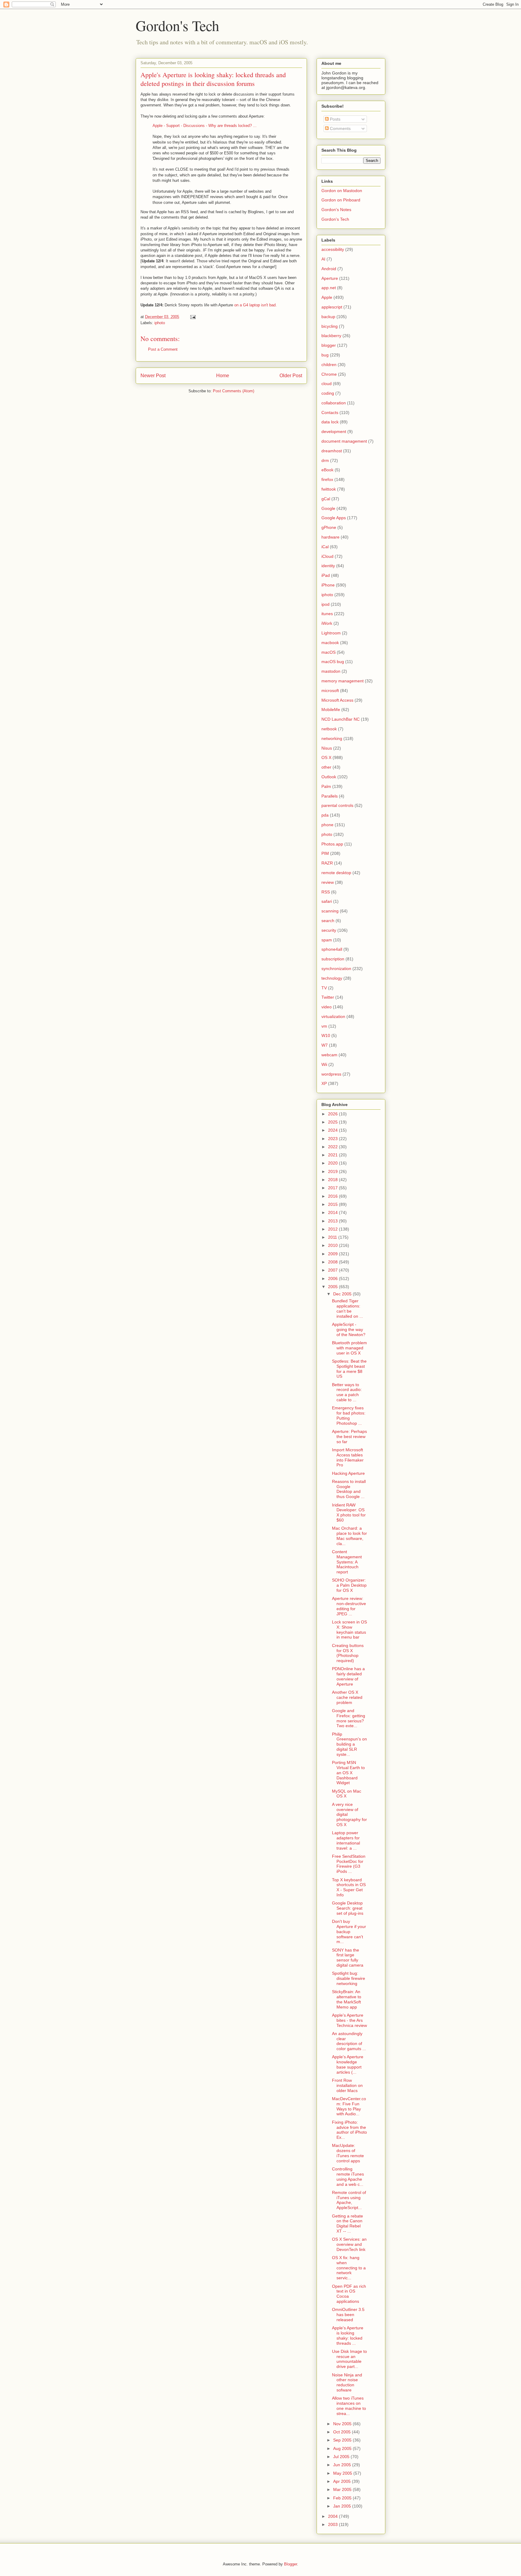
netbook (329, 729)
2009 (333, 1254)
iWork (327, 623)
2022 (333, 1147)
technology (332, 978)
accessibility (333, 249)
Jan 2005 (343, 2506)
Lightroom (331, 633)
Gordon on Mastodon (342, 191)
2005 (333, 1287)
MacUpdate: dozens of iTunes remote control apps (348, 2153)
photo (327, 834)
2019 (333, 1171)
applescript (332, 307)
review (328, 882)
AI (323, 259)
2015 (333, 1204)
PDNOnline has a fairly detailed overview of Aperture (348, 1676)
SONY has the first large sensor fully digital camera (348, 1958)
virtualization (333, 1016)
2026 (333, 1114)
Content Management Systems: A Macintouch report (347, 1562)
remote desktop (336, 873)
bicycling (330, 326)
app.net (329, 288)
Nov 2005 (343, 2424)
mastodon (331, 671)
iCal (325, 547)
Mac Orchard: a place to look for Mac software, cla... (349, 1536)
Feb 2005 (343, 2498)
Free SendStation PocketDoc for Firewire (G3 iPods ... (349, 1864)
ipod (325, 604)
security (329, 930)
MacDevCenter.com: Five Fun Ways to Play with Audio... (349, 2106)
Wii (324, 1064)
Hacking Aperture (348, 1473)
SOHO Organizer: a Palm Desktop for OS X (349, 1585)
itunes (327, 614)
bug (325, 355)
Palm (326, 786)
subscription (333, 959)
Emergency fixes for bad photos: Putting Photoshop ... (349, 1415)
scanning (330, 911)
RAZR (327, 863)
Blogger (290, 2564)
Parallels (330, 796)
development (334, 431)
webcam (329, 1055)
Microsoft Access (337, 700)
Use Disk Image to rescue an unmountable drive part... (349, 2359)
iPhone (328, 585)
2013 (333, 1221)
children (329, 365)
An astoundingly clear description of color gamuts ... (349, 2041)
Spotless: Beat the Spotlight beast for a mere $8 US (349, 1369)
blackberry (331, 336)
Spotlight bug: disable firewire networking (349, 1978)
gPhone (329, 527)
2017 (333, 1188)
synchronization (336, 969)
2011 (333, 1237)
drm (325, 460)
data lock (330, 422)
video (327, 1007)
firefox (327, 479)
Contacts (330, 412)
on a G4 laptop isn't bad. (256, 305)
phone (327, 825)
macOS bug (333, 662)
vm (324, 1026)
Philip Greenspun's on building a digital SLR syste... (349, 1744)
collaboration (334, 403)
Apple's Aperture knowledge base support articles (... (348, 2064)
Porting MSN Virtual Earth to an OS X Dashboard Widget (348, 1773)
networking (332, 738)
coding (328, 393)
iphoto (160, 323)
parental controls (337, 805)
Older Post (291, 376)
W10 (326, 1035)
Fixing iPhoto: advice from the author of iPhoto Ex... (349, 2130)
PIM (325, 853)
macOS (328, 652)
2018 (333, 1180)
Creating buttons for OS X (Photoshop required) (348, 1653)
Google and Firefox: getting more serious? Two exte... (349, 1718)
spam (327, 940)
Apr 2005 (343, 2481)
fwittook (329, 489)
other (326, 767)
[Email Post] (193, 317)
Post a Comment (163, 349)
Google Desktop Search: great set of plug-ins (348, 1908)
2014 (333, 1212)
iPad (326, 575)
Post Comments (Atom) (234, 391)
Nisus (327, 748)
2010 (333, 1245)
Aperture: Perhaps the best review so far (349, 1437)
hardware (330, 537)
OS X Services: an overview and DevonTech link (349, 2244)
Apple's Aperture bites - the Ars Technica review (349, 2020)
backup (328, 317)
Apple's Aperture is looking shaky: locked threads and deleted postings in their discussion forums (213, 79)
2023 (333, 1139)
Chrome (329, 374)
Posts (335, 119)
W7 (325, 1045)
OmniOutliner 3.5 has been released (348, 2315)
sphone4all (332, 949)
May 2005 (343, 2473)
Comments (340, 128)
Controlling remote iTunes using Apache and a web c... (348, 2176)
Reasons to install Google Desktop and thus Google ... (349, 1489)
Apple (327, 297)
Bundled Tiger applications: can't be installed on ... (347, 1308)
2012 (333, 1229)
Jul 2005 (342, 2457)
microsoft (330, 691)
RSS (326, 892)
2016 (333, 1196)
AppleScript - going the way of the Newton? (349, 1329)
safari (327, 901)
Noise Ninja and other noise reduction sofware (347, 2382)
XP (324, 1083)
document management (344, 441)
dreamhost (332, 451)
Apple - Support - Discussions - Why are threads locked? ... (205, 126)
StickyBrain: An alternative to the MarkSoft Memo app (347, 1999)
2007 (333, 1270)
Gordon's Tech (177, 25)
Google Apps (334, 518)
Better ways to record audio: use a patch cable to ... (347, 1392)
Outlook (329, 777)
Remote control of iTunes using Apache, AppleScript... (349, 2200)
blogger (329, 345)
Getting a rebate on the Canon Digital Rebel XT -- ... (347, 2224)
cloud (327, 384)
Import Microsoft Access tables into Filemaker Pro (348, 1457)
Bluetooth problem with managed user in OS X (349, 1348)
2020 (333, 1163)
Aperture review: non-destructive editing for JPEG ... (349, 1606)
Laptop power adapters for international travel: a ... (346, 1840)
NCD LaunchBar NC (341, 719)
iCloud (327, 556)
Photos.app (332, 844)
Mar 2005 (343, 2489)
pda (325, 815)
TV (324, 988)
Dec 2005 (343, 1294)
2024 (333, 1130)
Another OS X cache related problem (347, 1697)
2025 (333, 1122)
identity (328, 566)
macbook (330, 643)
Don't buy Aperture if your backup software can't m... (349, 1931)
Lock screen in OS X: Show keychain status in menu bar (349, 1629)
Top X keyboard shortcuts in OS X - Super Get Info (349, 1887)
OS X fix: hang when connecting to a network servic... (349, 2268)
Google (328, 508)
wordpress (331, 1074)
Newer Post (153, 376)
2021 (333, 1155)
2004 (333, 2516)
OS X (326, 757)
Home (223, 376)
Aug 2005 (343, 2448)
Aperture (330, 278)
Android (329, 269)
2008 (333, 1262)
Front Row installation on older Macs (347, 2085)
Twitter (328, 997)
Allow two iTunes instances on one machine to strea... (349, 2406)
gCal (326, 499)
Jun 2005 (343, 2465)
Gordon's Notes (336, 210)
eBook (327, 470)
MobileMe (331, 710)
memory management (343, 681)
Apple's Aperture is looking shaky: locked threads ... (348, 2335)
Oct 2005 (343, 2432)
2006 (333, 1279)
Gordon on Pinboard (341, 200)
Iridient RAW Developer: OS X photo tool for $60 (349, 1512)
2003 (333, 2524)
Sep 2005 (343, 2440)
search (328, 921)
